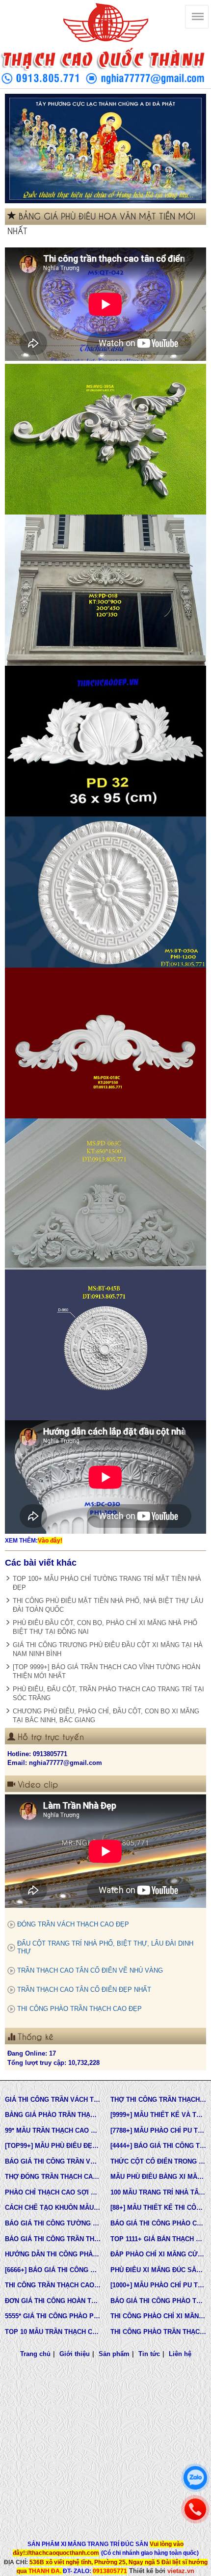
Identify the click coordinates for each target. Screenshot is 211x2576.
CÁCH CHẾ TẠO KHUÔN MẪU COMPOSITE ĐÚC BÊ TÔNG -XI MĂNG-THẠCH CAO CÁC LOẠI (53, 2208)
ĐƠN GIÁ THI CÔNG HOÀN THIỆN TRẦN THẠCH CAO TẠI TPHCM (53, 2301)
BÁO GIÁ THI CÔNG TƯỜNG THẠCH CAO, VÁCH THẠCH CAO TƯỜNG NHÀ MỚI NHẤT (53, 2223)
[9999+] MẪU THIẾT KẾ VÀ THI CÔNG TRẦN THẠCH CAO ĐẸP (158, 2115)
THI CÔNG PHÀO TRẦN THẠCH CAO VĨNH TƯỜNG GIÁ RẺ (158, 2332)
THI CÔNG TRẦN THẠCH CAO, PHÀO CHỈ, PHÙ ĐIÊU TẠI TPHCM (53, 2285)
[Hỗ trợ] (195, 2509)
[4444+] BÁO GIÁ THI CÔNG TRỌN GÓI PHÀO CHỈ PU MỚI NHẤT (158, 2146)
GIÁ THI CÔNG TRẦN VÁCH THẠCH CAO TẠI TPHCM (53, 2100)
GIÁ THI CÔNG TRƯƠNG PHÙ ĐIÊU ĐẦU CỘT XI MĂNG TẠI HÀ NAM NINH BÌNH (108, 1649)
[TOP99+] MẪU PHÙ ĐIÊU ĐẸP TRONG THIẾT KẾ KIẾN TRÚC (53, 2146)
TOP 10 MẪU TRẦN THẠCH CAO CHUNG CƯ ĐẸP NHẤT (53, 2332)
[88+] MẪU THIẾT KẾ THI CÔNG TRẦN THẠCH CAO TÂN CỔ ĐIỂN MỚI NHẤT (158, 2208)
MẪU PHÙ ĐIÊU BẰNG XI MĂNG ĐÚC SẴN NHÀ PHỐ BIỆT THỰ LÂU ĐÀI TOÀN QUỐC (158, 2177)
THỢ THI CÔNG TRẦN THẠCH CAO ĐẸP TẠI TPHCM (158, 2100)
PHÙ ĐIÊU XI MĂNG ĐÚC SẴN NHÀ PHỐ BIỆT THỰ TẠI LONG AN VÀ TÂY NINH (158, 2270)
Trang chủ (35, 2354)
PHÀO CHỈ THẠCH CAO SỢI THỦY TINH (53, 2192)
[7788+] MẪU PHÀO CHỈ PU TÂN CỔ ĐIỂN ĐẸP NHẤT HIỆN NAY (158, 2130)
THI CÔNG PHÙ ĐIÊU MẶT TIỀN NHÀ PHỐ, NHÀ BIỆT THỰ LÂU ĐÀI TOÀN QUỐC (108, 1605)
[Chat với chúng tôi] (195, 2478)
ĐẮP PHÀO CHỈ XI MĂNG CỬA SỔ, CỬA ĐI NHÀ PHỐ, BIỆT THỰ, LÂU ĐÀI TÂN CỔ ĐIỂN (158, 2254)
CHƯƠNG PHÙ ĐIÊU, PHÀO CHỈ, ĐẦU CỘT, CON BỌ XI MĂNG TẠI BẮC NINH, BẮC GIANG (106, 1716)
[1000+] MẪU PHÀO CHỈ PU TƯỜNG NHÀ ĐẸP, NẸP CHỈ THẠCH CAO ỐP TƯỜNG (158, 2285)
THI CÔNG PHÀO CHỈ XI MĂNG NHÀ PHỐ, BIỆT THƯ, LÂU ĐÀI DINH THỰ (158, 2316)
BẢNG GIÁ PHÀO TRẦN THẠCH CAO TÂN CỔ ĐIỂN (53, 2115)
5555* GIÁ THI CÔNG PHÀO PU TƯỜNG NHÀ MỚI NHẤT (53, 2316)
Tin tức (149, 2354)
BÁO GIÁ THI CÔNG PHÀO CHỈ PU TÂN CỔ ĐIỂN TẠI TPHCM (158, 2223)
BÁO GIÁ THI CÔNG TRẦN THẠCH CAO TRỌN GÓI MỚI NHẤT (53, 2239)
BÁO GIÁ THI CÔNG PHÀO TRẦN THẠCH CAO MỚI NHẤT (158, 2301)
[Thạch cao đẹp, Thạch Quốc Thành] (105, 149)
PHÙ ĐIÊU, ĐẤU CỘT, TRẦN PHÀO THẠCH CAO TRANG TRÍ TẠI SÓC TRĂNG (108, 1694)
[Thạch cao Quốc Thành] (105, 23)
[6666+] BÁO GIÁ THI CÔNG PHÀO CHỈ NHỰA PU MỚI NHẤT (53, 2270)
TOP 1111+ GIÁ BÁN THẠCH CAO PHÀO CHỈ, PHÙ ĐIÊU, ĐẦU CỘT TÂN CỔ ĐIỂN (158, 2239)
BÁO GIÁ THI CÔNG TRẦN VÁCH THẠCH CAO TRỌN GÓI (53, 2161)
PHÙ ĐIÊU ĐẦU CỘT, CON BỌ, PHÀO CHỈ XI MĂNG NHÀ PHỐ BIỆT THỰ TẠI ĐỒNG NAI (105, 1627)
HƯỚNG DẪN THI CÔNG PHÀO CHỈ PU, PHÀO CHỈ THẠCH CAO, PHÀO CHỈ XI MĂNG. (53, 2254)
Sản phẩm (114, 2354)
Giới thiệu (75, 2354)
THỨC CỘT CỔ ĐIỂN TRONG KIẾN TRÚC (158, 2161)
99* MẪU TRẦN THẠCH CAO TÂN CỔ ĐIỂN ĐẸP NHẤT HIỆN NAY (53, 2130)
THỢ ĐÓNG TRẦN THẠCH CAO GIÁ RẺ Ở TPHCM (53, 2177)
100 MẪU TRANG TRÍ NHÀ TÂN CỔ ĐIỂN (158, 2192)
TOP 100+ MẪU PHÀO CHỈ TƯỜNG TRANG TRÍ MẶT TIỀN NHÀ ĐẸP (107, 1583)
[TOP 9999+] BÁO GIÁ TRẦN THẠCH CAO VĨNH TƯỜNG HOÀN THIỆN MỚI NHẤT (106, 1671)
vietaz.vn (181, 2571)
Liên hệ (180, 2354)
